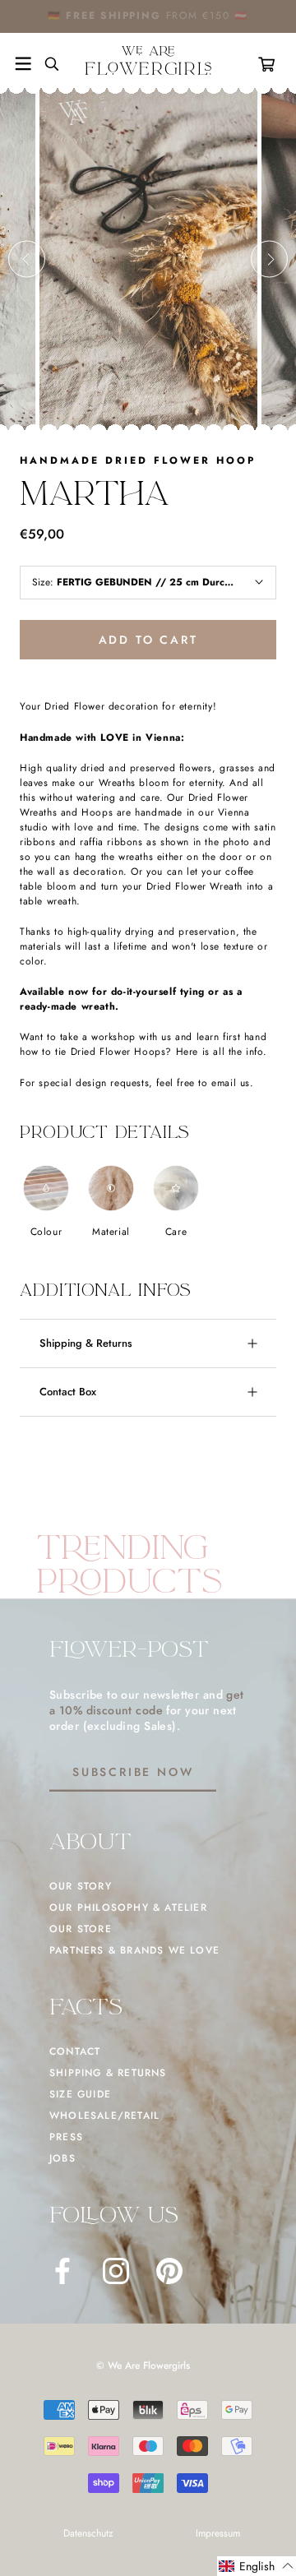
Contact (75, 2051)
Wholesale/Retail (104, 2116)
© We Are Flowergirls (143, 2366)
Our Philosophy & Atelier (128, 1908)
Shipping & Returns (86, 1343)
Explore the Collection (199, 16)
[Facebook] (62, 2271)
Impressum (218, 2533)
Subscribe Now (133, 1772)
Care (176, 1232)
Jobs (62, 2158)
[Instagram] (116, 2271)
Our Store (81, 1929)
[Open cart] (270, 64)
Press (66, 2137)
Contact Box (68, 1392)
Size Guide (80, 2094)
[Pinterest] (169, 2271)
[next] (269, 259)
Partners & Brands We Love (134, 1950)
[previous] (27, 259)
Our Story (81, 1886)
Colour (46, 1232)
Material (111, 1232)
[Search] (45, 64)
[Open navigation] (23, 64)
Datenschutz (88, 2533)
